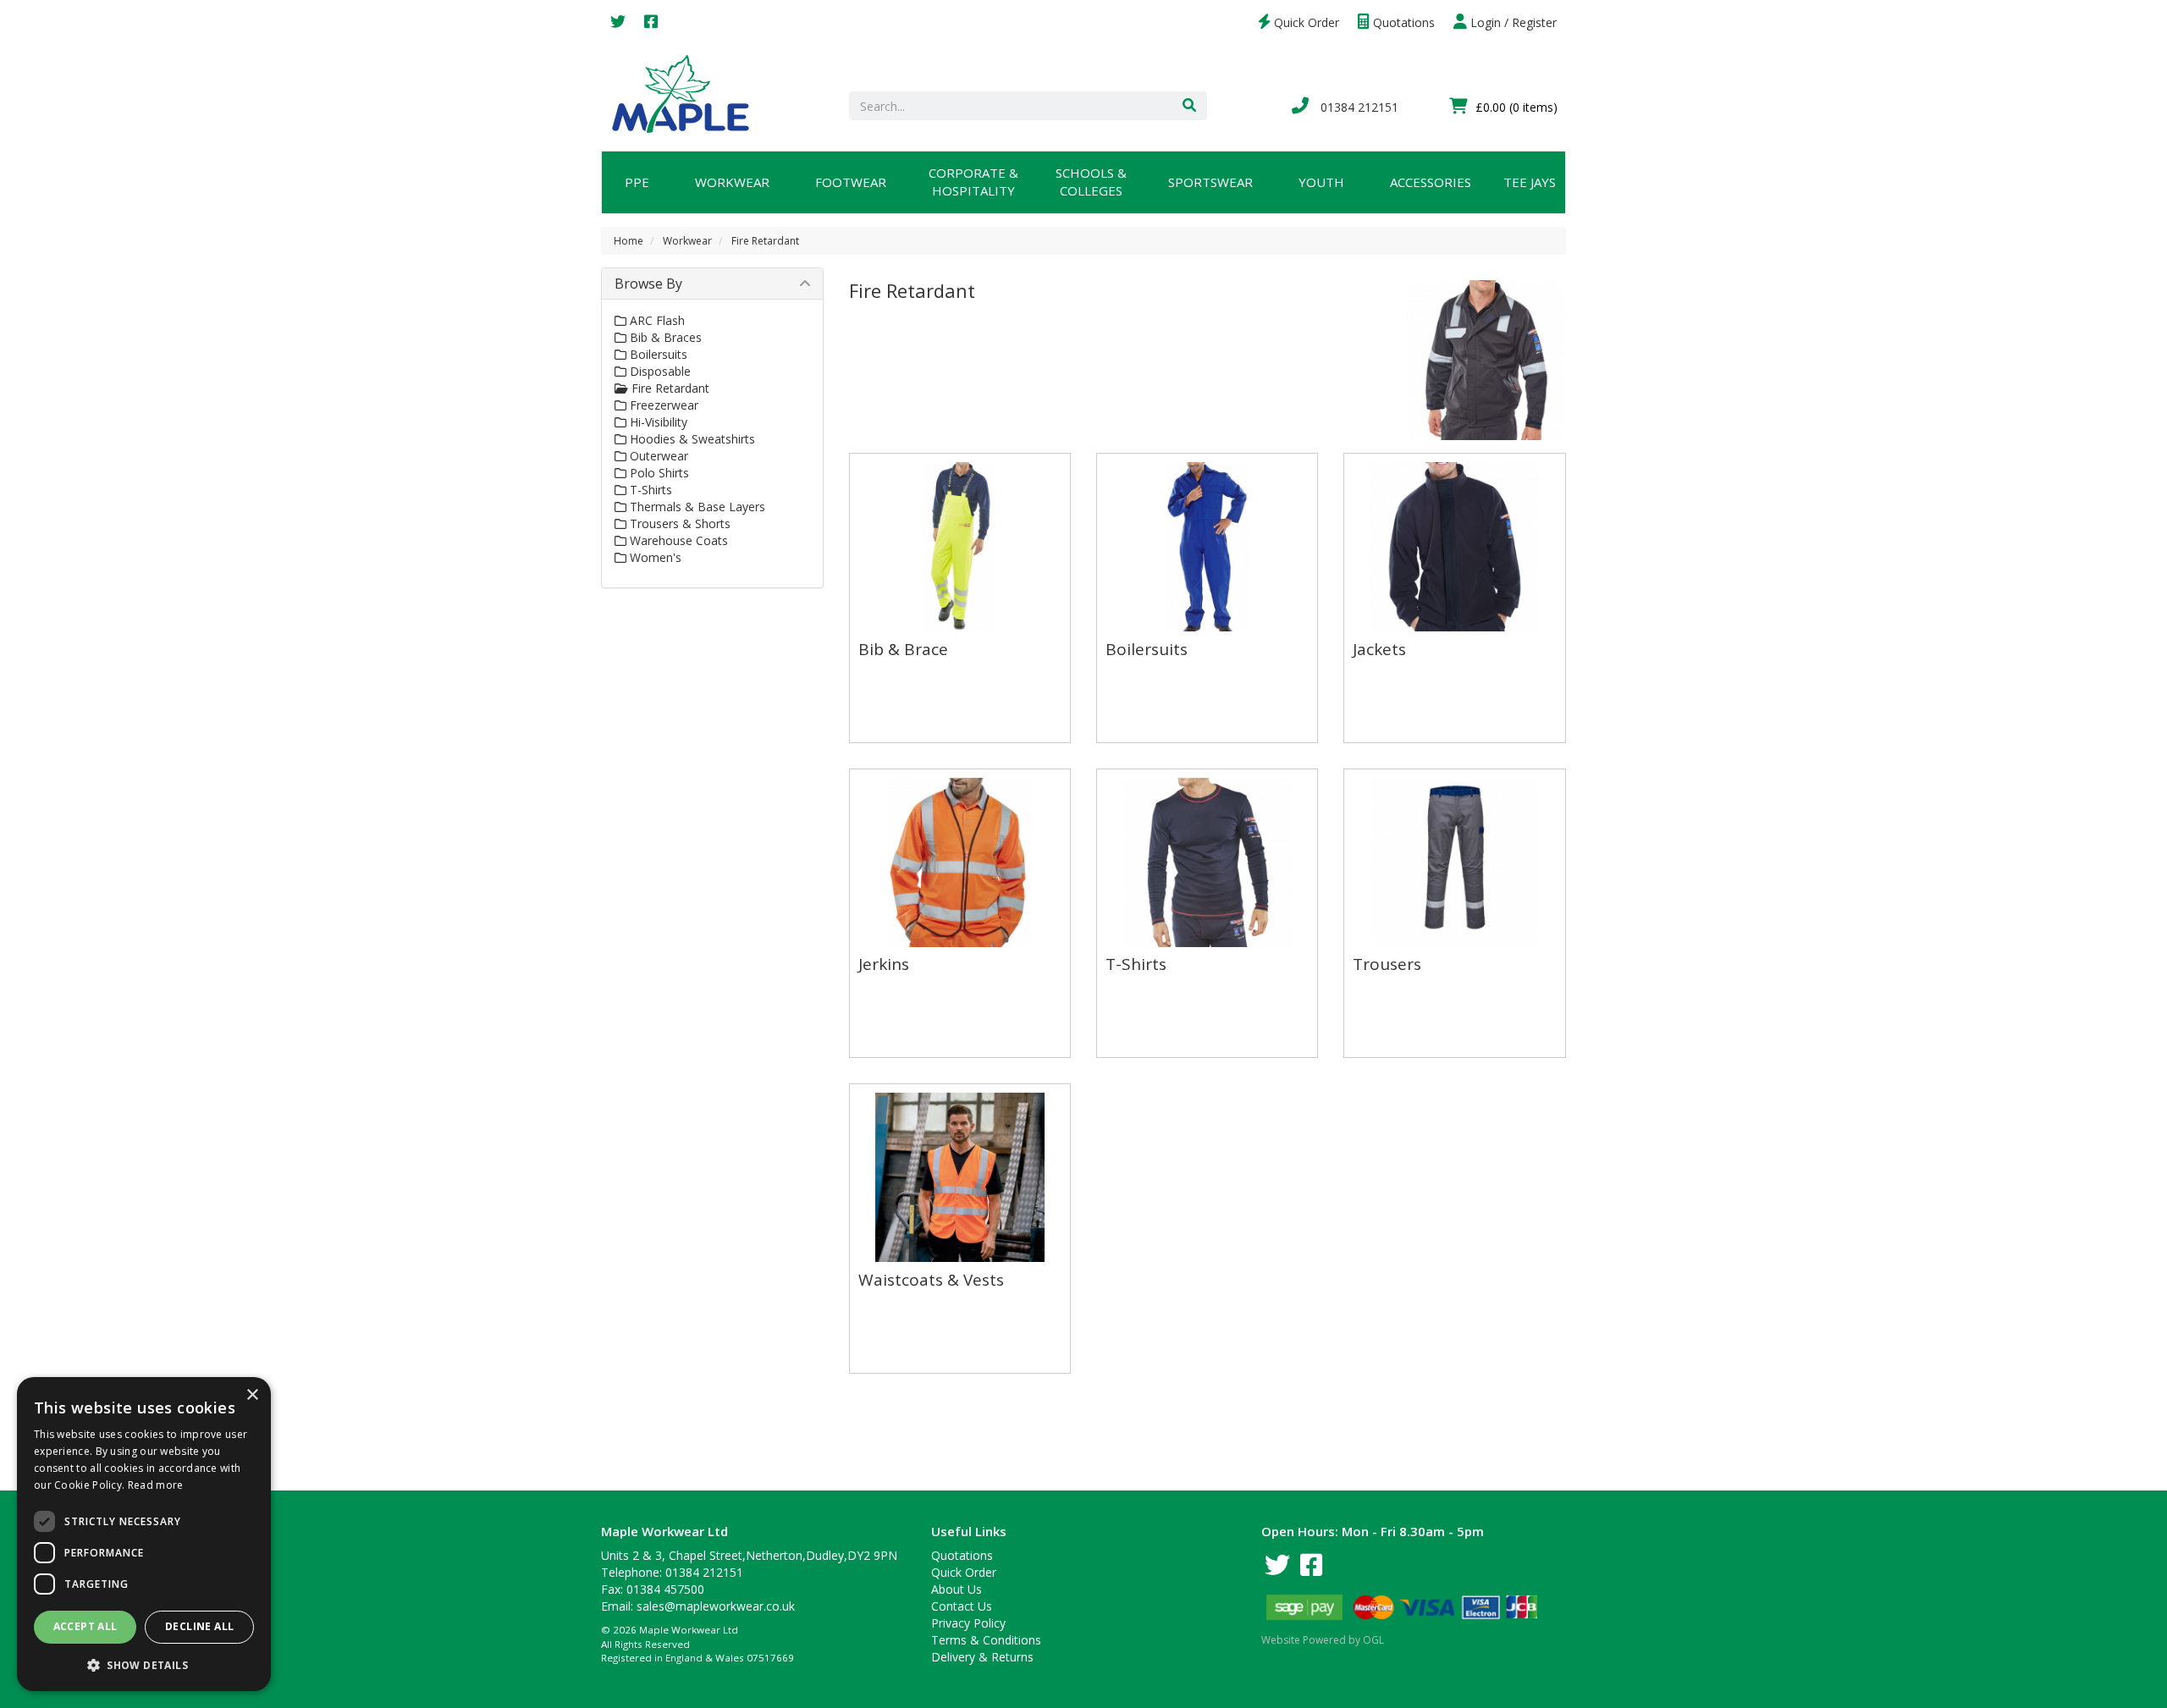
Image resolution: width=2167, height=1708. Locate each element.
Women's (654, 557)
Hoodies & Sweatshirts (691, 439)
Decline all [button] (199, 1626)
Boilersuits (657, 354)
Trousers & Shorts (678, 523)
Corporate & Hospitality (973, 182)
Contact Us (962, 1606)
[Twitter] (618, 22)
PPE (637, 182)
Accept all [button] (85, 1626)
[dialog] (144, 1534)
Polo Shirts (658, 473)
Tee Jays (1530, 182)
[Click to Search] (1189, 106)
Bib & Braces (664, 337)
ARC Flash (656, 320)
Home (629, 241)
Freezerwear (662, 405)
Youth (1321, 182)
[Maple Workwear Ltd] (689, 93)
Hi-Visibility (657, 422)
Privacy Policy (968, 1623)
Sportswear (1210, 182)
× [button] (252, 1395)
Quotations (1402, 22)
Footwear (851, 182)
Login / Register (1512, 22)
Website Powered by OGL (1323, 1640)
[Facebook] (651, 22)
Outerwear (657, 456)
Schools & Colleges (1091, 182)
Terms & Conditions (986, 1640)
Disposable (659, 371)
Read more (156, 1485)
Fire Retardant (765, 241)
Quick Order (1305, 22)
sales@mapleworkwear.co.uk (716, 1606)
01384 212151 (1358, 107)
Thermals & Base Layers (696, 507)
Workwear (732, 182)
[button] (144, 1664)
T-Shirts (649, 490)
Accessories (1431, 182)
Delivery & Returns (982, 1657)
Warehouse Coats (677, 540)
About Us (957, 1589)
